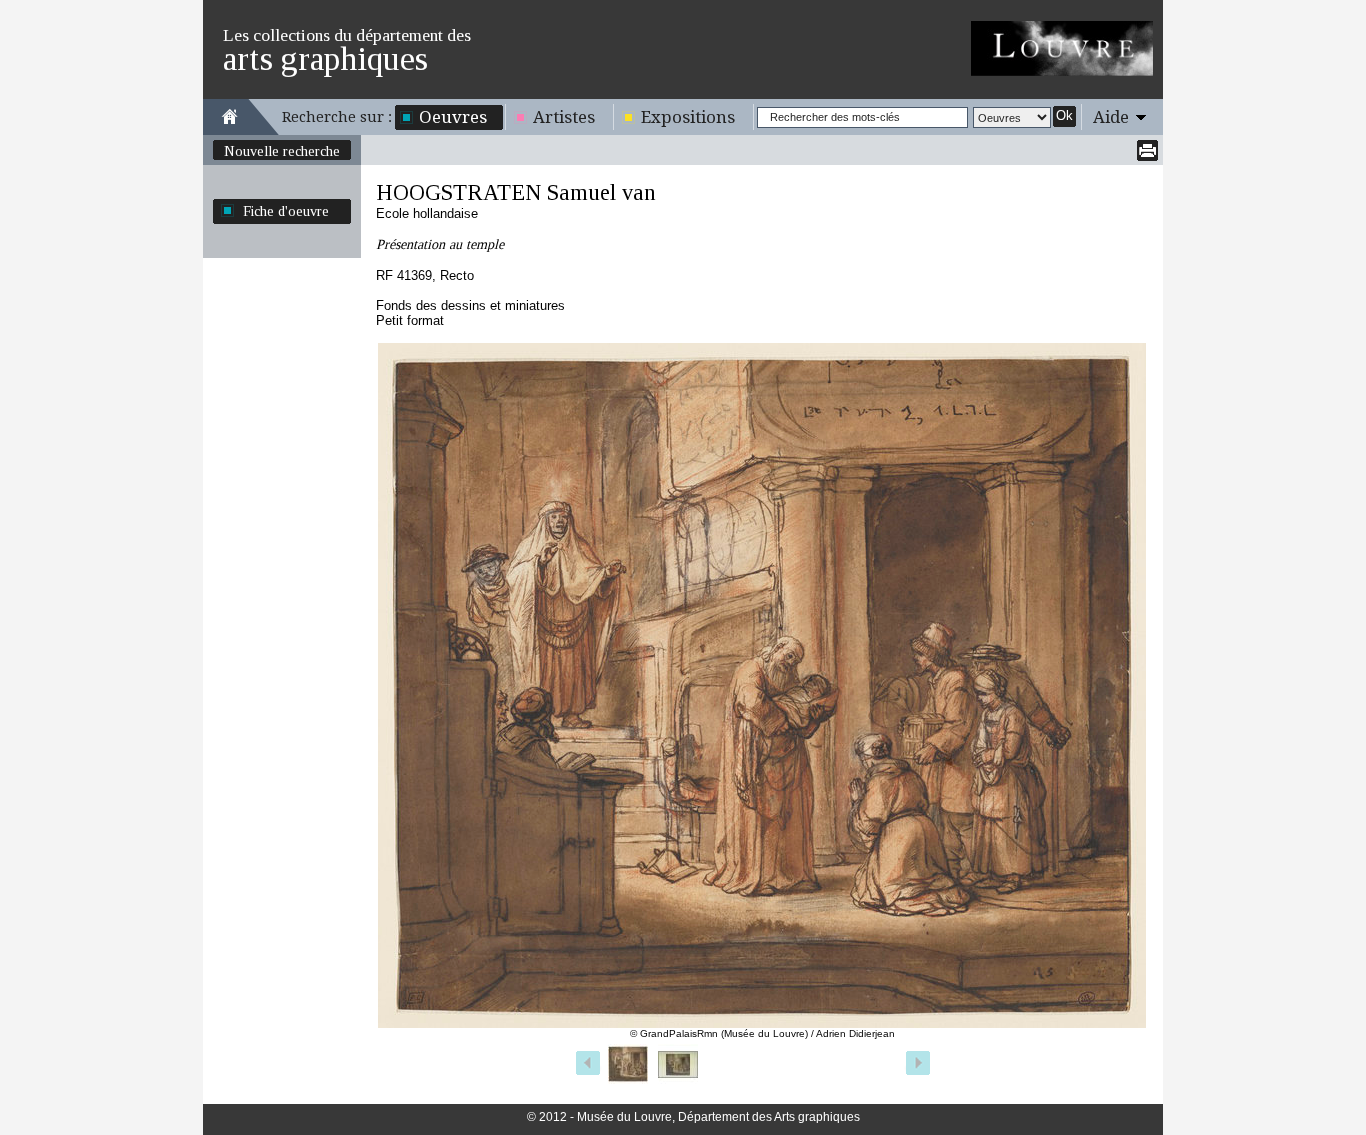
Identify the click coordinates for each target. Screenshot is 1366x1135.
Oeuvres (453, 117)
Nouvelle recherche (282, 151)
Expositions (688, 117)
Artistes (564, 117)
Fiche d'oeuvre (286, 211)
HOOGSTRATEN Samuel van (516, 192)
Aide (1111, 117)
